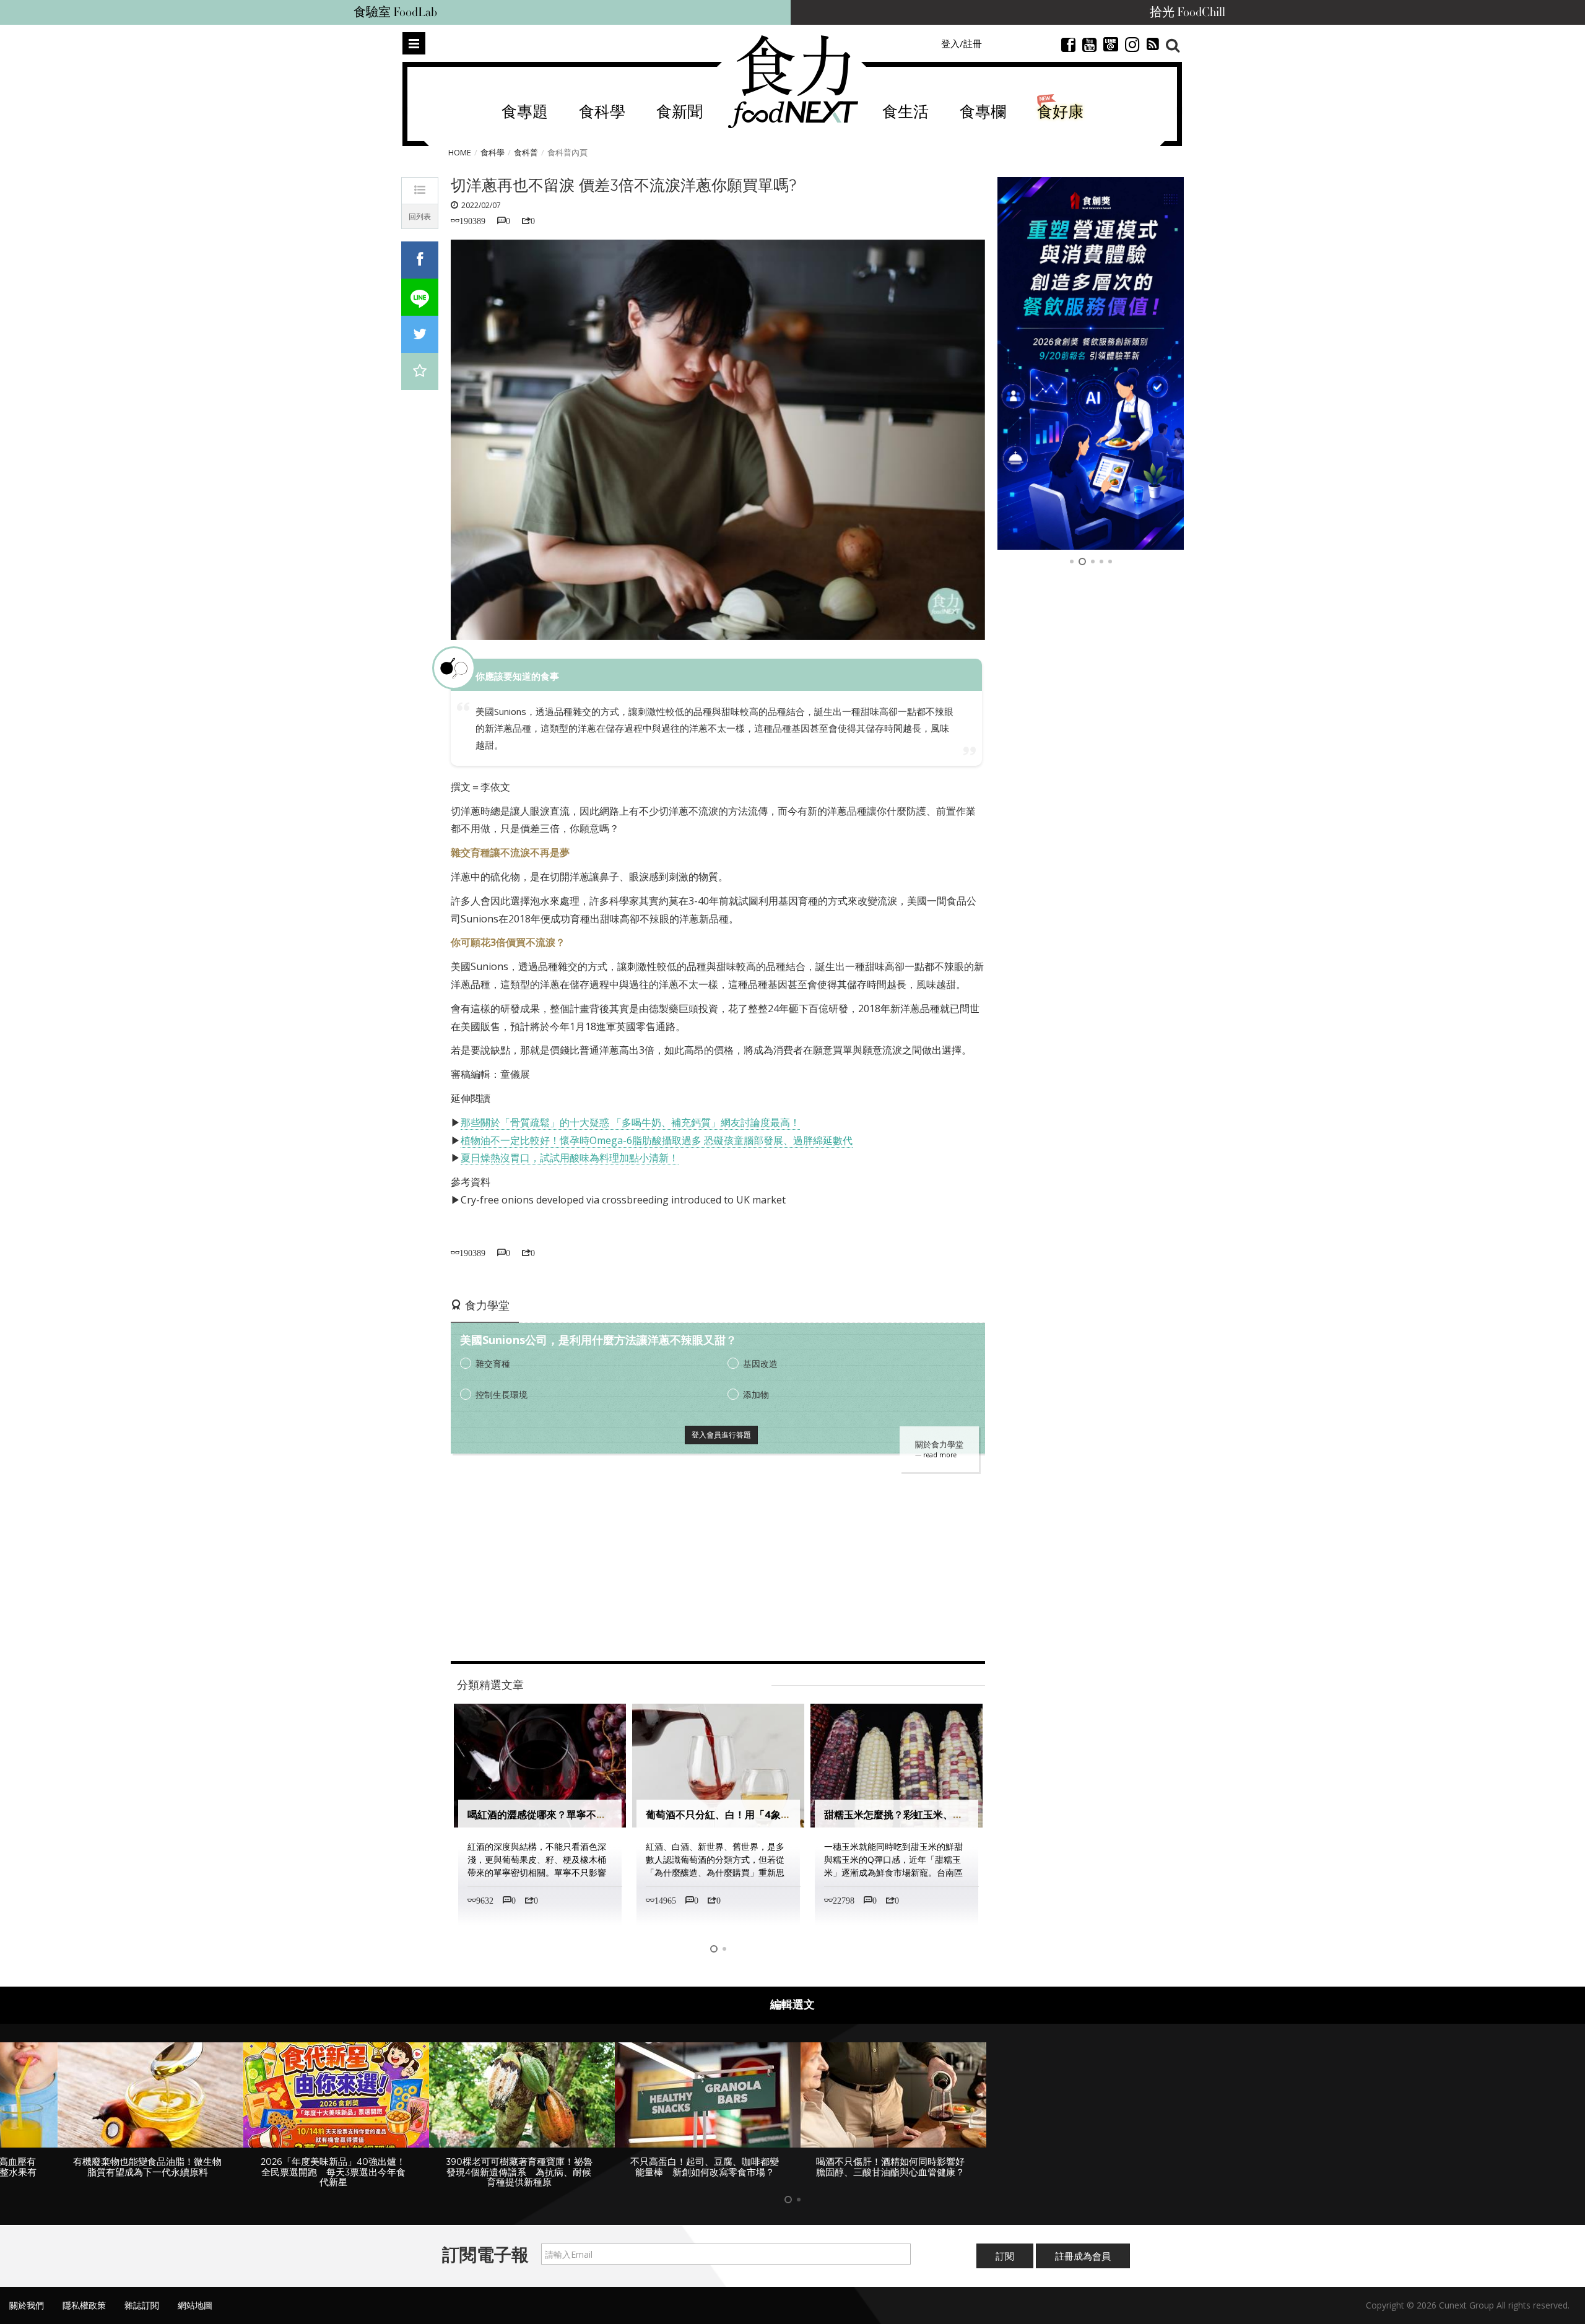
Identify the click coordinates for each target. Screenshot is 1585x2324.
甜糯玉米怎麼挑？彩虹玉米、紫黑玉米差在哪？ (750, 1815)
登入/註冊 (962, 43)
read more (940, 1455)
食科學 (602, 112)
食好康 (1060, 112)
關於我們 (27, 2295)
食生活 (905, 112)
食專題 (525, 112)
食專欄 (983, 112)
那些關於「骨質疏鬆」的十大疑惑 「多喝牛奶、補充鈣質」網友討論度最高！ (630, 1122)
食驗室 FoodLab (395, 12)
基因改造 (760, 1364)
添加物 (756, 1394)
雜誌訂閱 (142, 2295)
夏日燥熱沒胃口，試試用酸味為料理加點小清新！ (570, 1158)
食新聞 (680, 112)
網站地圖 (195, 2295)
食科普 (526, 152)
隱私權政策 (84, 2295)
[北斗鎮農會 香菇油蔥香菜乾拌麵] (1091, 363)
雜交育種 (493, 1364)
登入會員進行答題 (721, 1435)
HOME (460, 152)
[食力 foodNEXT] (793, 82)
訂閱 (1005, 2245)
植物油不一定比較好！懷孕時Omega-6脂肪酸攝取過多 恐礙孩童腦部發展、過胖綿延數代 (657, 1140)
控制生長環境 (502, 1394)
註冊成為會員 (1083, 2245)
